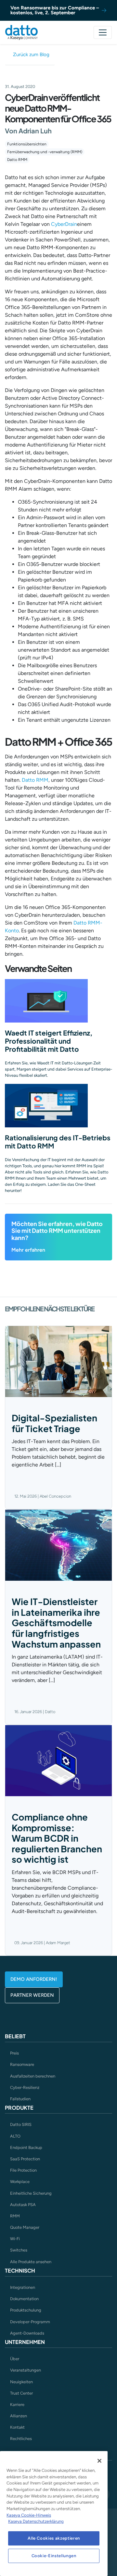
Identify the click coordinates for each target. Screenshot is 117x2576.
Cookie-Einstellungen (54, 2556)
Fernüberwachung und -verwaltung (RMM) (45, 152)
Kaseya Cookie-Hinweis (29, 2515)
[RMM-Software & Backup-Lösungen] (21, 32)
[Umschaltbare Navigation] (103, 32)
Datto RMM (17, 160)
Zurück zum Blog (31, 55)
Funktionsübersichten (27, 144)
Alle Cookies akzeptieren (54, 2538)
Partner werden (32, 1995)
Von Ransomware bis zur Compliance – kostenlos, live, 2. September (55, 10)
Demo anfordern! (34, 1979)
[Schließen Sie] (99, 2461)
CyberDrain (64, 224)
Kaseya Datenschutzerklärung (36, 2521)
